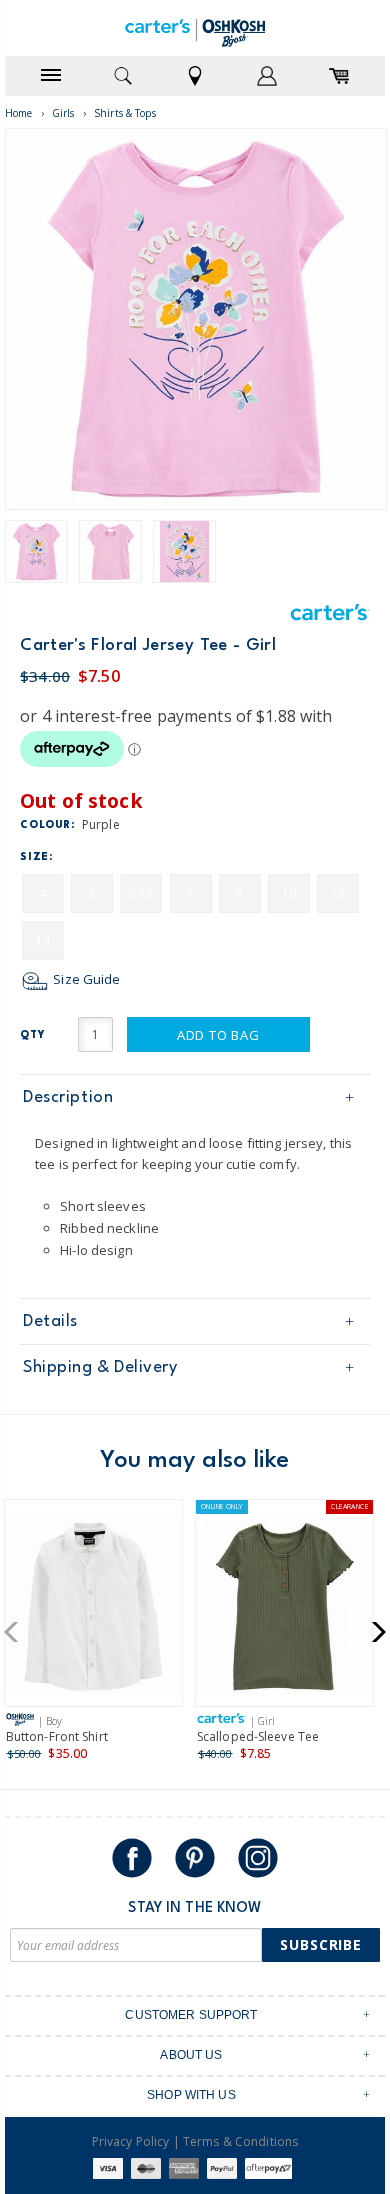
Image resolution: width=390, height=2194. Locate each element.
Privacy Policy (131, 2141)
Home (19, 113)
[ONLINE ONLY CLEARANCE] (284, 1610)
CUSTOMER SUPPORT (191, 2015)
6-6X (142, 893)
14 (43, 940)
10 (289, 893)
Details (50, 1321)
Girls (63, 113)
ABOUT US (191, 2055)
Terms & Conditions (240, 2141)
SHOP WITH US (191, 2095)
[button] (17, 1632)
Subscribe (321, 1944)
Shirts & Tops (125, 113)
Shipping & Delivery (100, 1367)
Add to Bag (218, 1035)
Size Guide (85, 979)
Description (68, 1097)
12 (338, 893)
